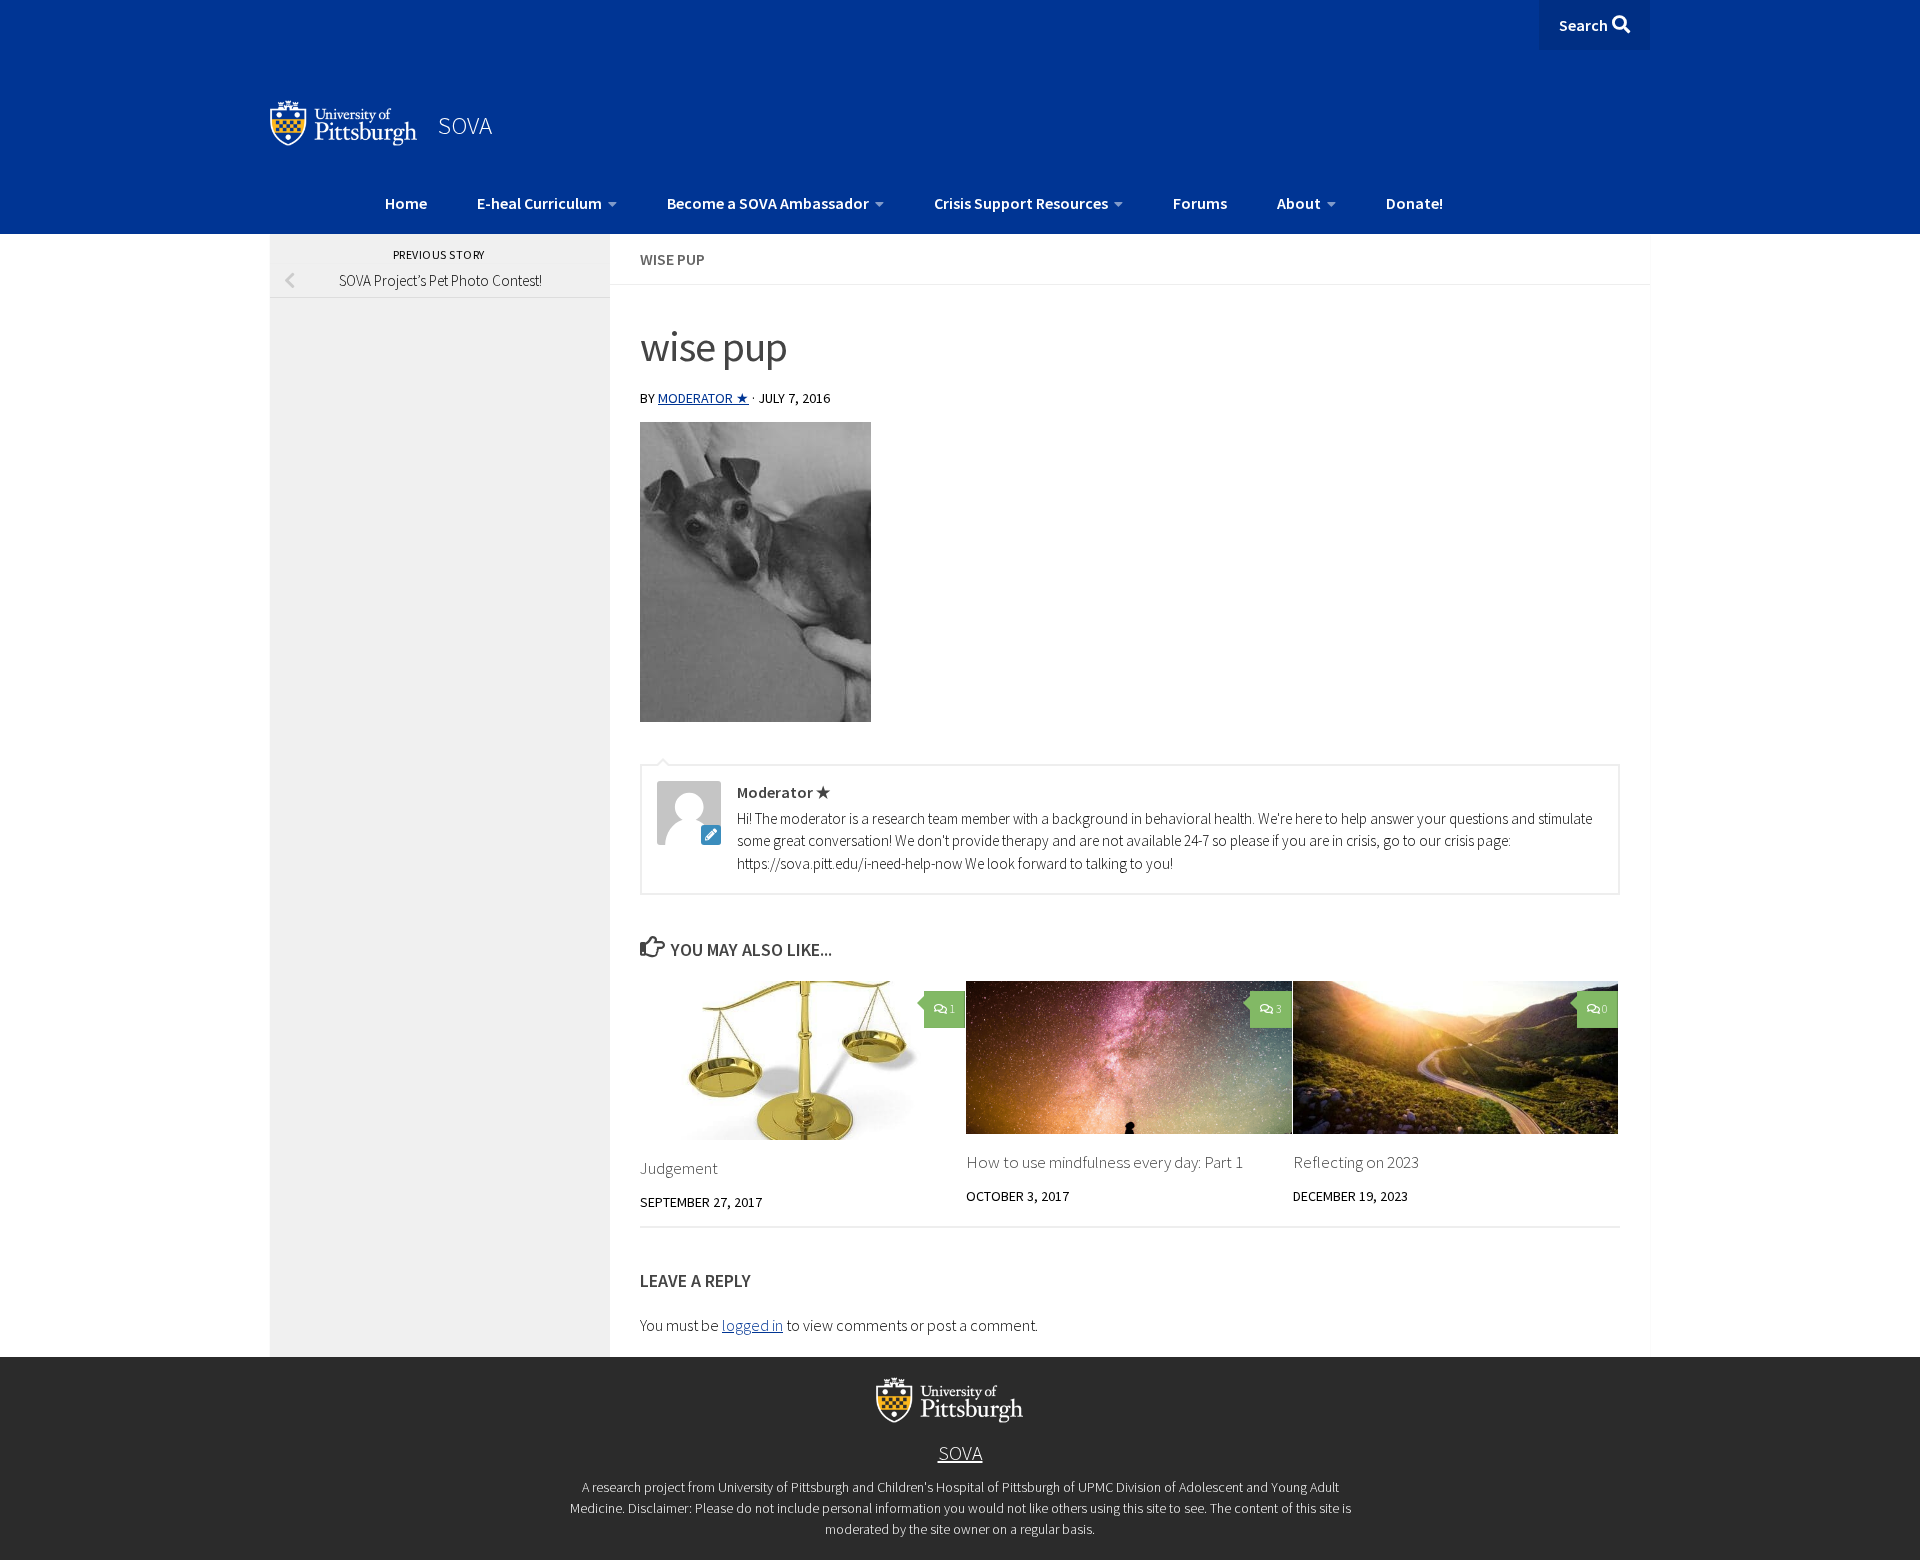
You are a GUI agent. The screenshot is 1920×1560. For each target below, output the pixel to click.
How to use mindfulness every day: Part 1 (1104, 1162)
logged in (752, 1325)
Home (406, 203)
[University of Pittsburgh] (344, 140)
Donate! (1414, 203)
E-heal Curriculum (539, 203)
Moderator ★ (703, 398)
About (1299, 203)
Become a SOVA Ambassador (768, 203)
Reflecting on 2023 (1356, 1162)
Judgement (679, 1168)
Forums (1200, 203)
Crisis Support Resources (1021, 203)
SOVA (465, 125)
